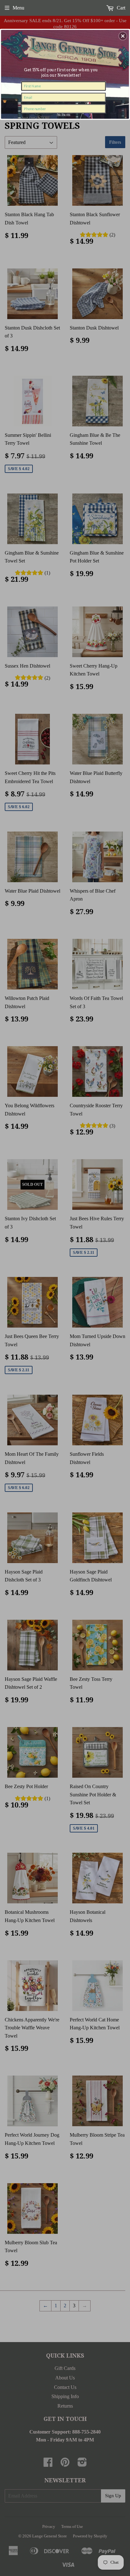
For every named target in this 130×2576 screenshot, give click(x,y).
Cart (120, 8)
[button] (123, 36)
